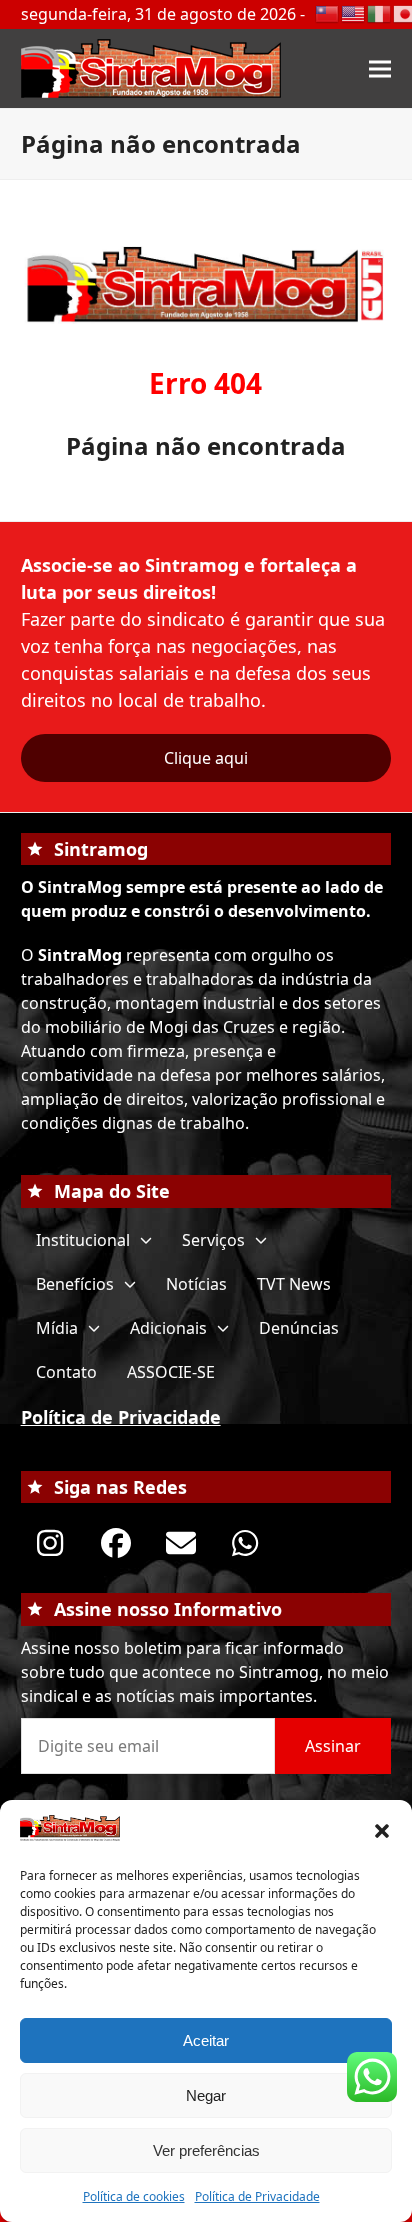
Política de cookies (134, 2196)
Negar (206, 2095)
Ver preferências (206, 2150)
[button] (382, 1831)
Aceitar (206, 2040)
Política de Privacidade (257, 2196)
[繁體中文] (328, 12)
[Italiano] (380, 12)
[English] (354, 12)
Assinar (333, 1746)
